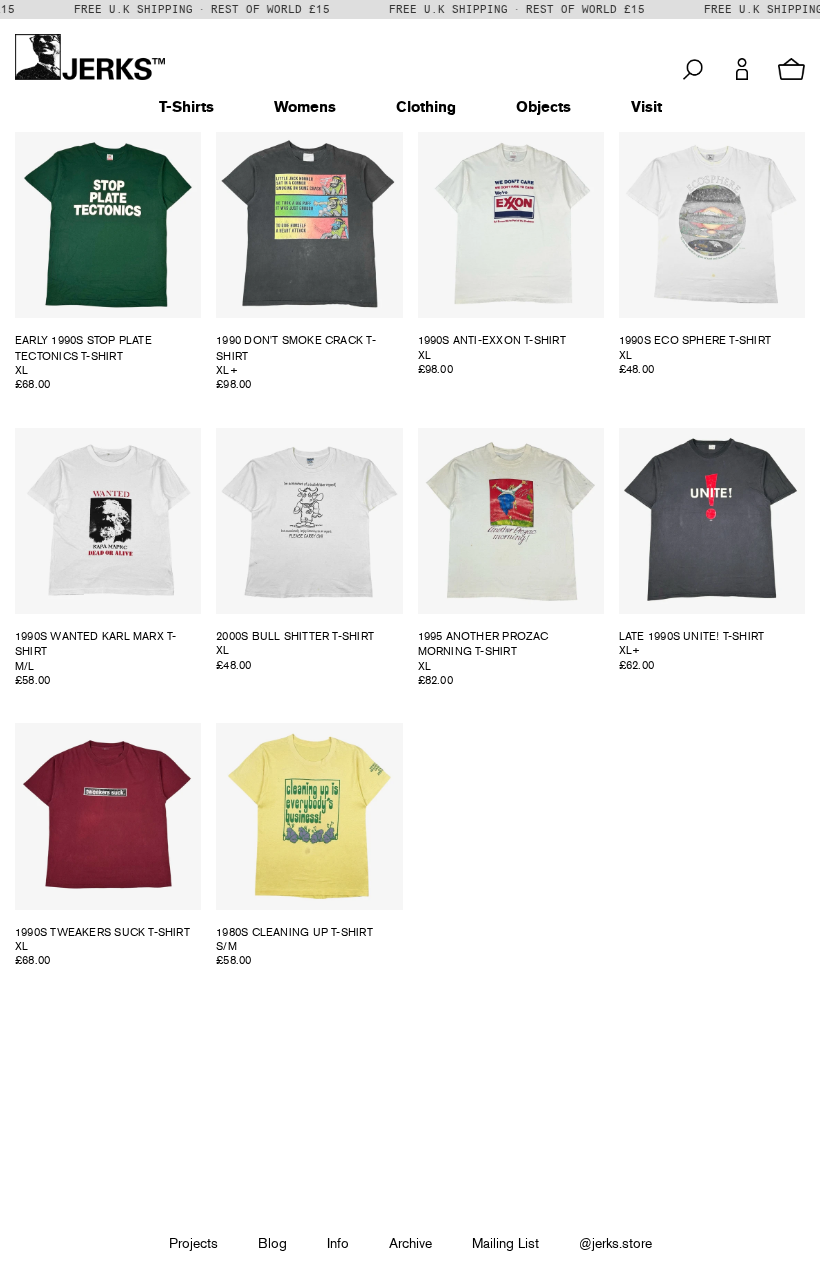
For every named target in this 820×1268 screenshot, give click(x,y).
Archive (410, 1244)
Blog (272, 1244)
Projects (193, 1244)
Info (338, 1244)
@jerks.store (615, 1244)
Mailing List (505, 1244)
